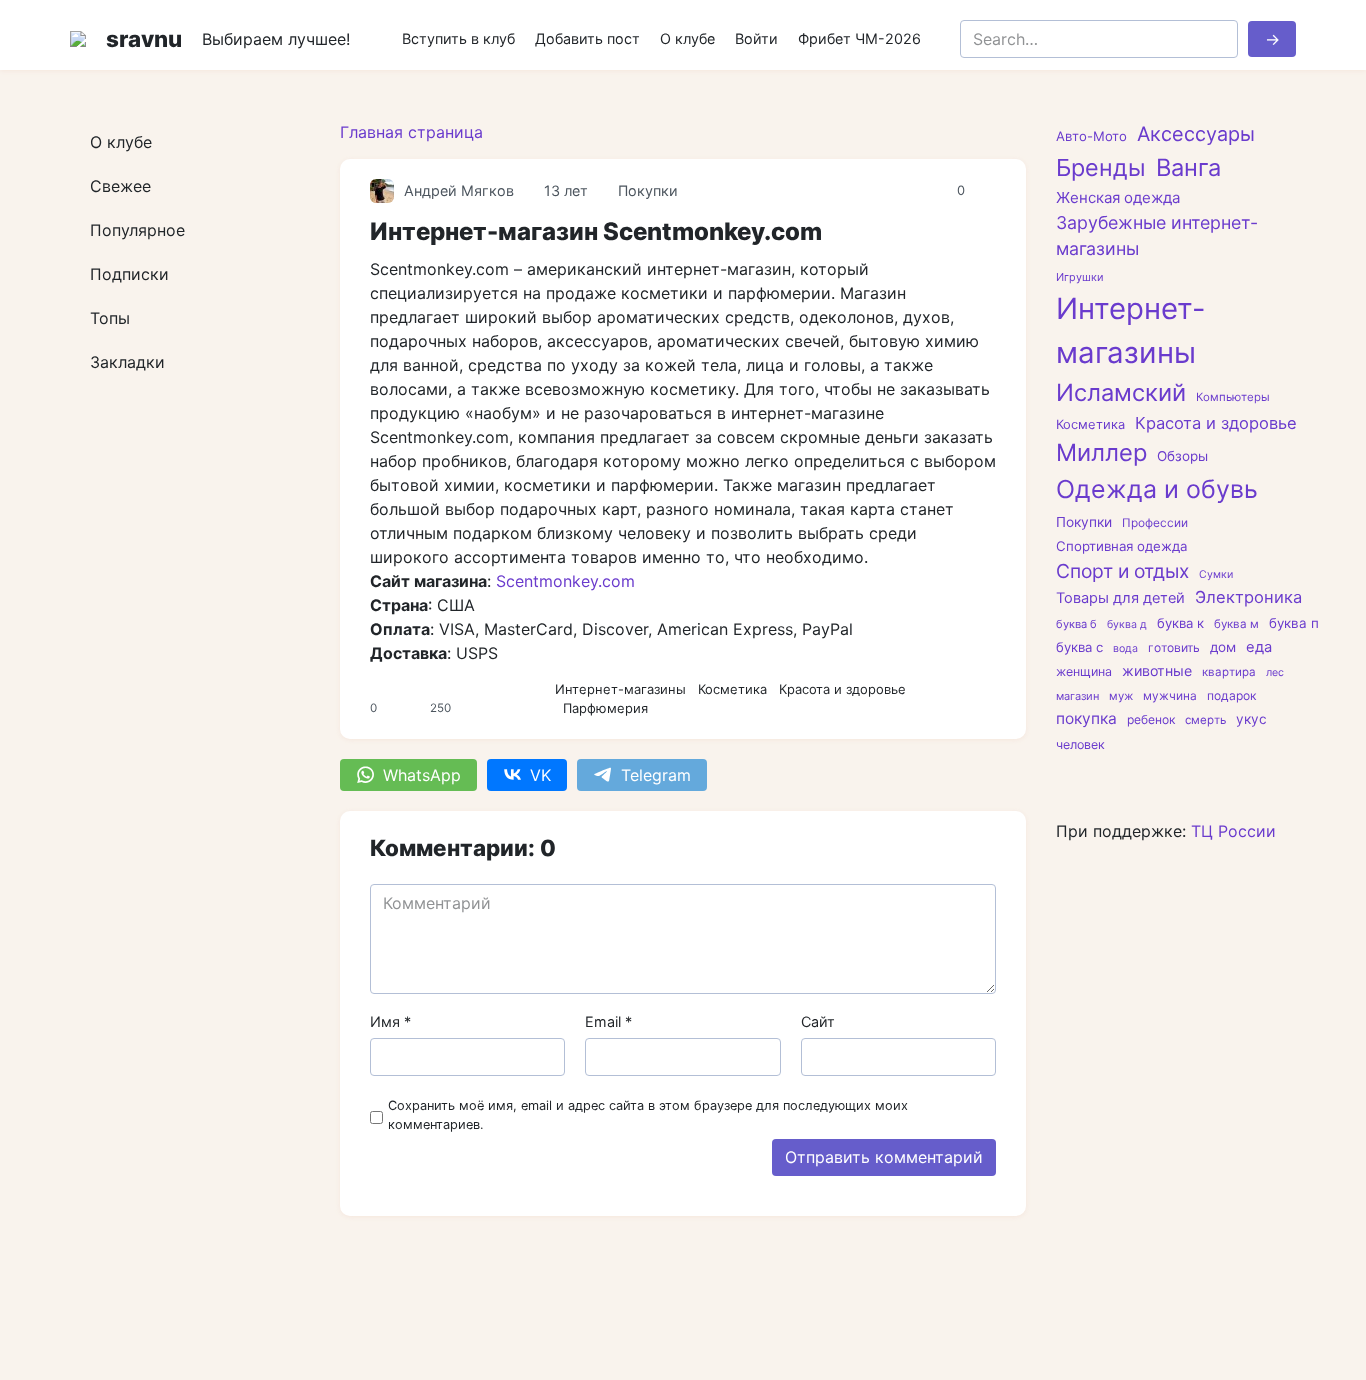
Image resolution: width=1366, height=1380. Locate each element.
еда (1259, 647)
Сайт (818, 1021)
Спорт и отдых (1122, 571)
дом (1223, 647)
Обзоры (1182, 457)
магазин (1077, 696)
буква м (1236, 624)
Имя (390, 1021)
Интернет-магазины (620, 689)
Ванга (1188, 167)
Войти (756, 38)
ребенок (1151, 719)
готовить (1174, 647)
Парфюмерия (605, 708)
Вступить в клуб (458, 38)
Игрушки (1080, 277)
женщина (1084, 671)
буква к (1180, 623)
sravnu (144, 38)
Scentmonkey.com (565, 581)
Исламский (1121, 392)
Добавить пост (587, 38)
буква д (1127, 624)
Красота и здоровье (842, 689)
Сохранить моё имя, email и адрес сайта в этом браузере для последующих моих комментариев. (648, 1115)
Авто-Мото (1091, 136)
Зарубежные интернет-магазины (1157, 236)
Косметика (732, 689)
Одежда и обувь (1157, 489)
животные (1157, 670)
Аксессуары (1196, 134)
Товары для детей (1120, 599)
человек (1080, 744)
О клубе (687, 38)
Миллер (1101, 453)
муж (1121, 696)
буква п (1294, 623)
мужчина (1170, 696)
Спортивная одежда (1121, 546)
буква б (1076, 624)
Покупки (648, 190)
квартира (1229, 672)
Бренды (1101, 167)
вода (1125, 648)
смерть (1205, 720)
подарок (1231, 695)
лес (1275, 672)
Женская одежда (1118, 197)
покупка (1086, 718)
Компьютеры (1233, 397)
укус (1251, 719)
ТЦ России (1233, 831)
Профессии (1155, 523)
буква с (1079, 647)
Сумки (1216, 574)
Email (608, 1021)
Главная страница (411, 132)
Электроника (1248, 598)
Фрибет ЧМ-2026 (859, 38)
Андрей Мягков (459, 190)
